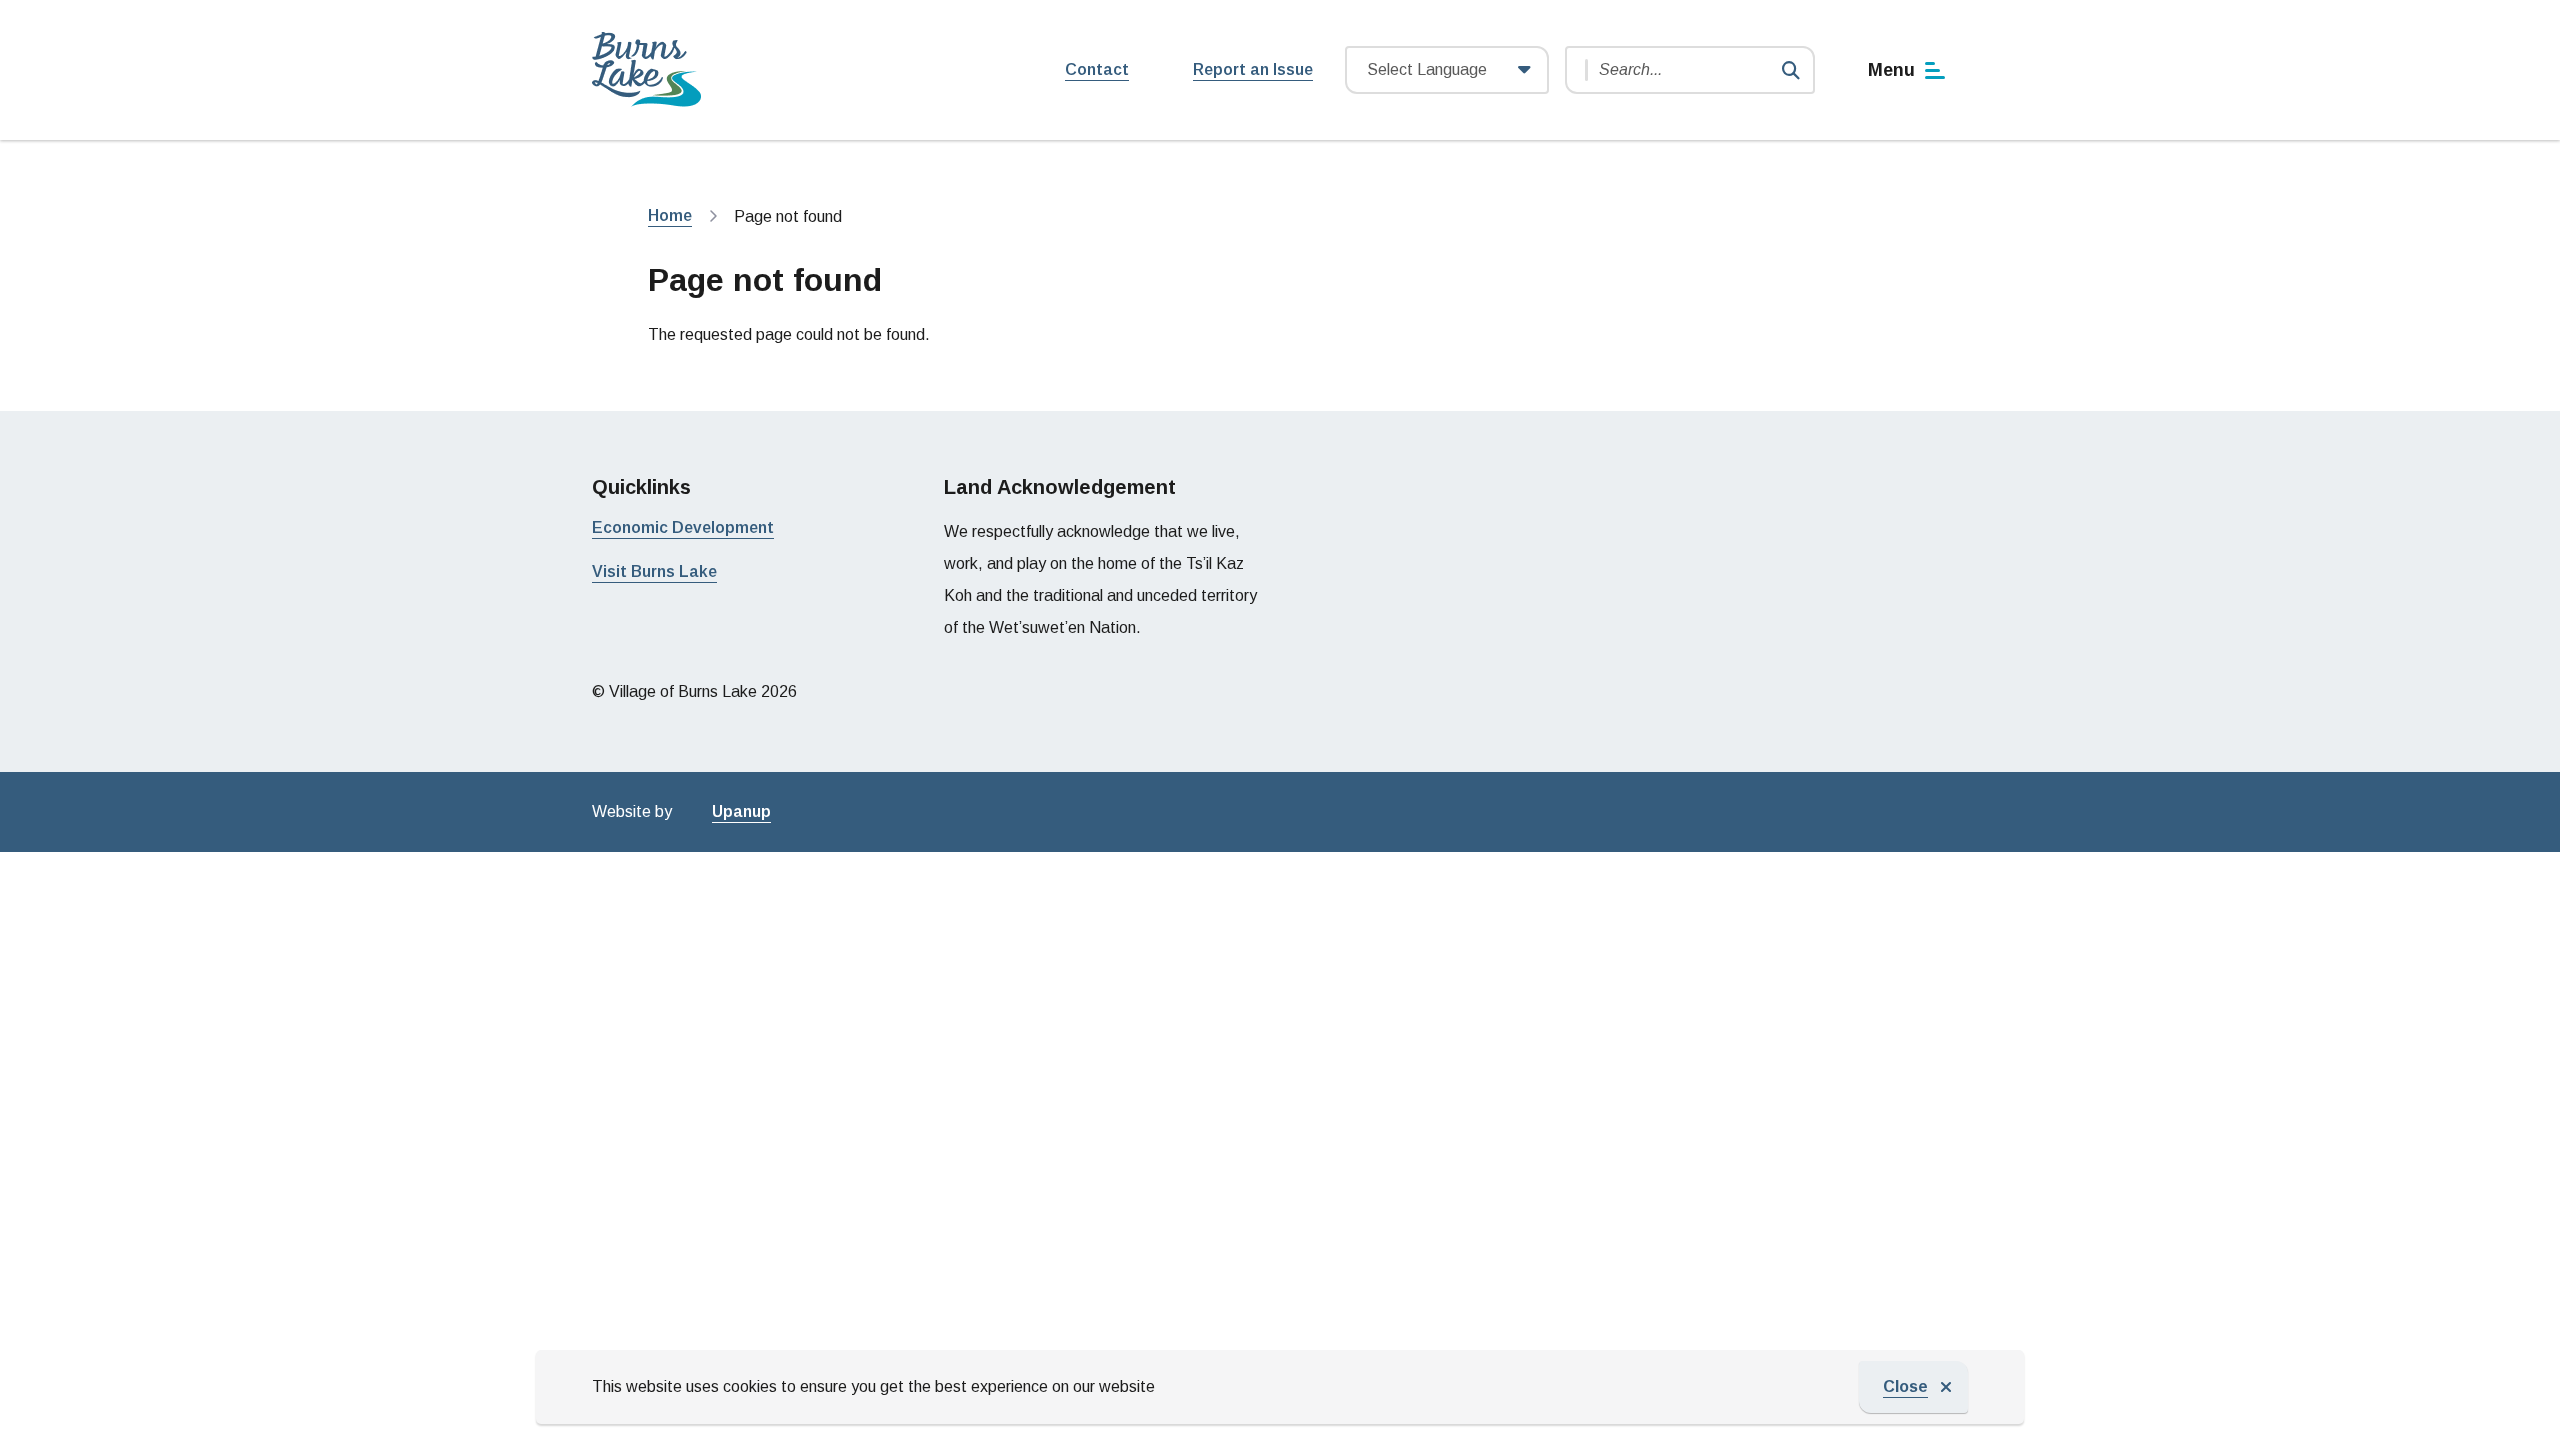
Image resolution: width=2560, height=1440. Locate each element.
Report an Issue (1253, 69)
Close (1905, 1386)
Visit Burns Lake (654, 571)
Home (670, 215)
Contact (1097, 69)
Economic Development (683, 527)
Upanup (741, 811)
